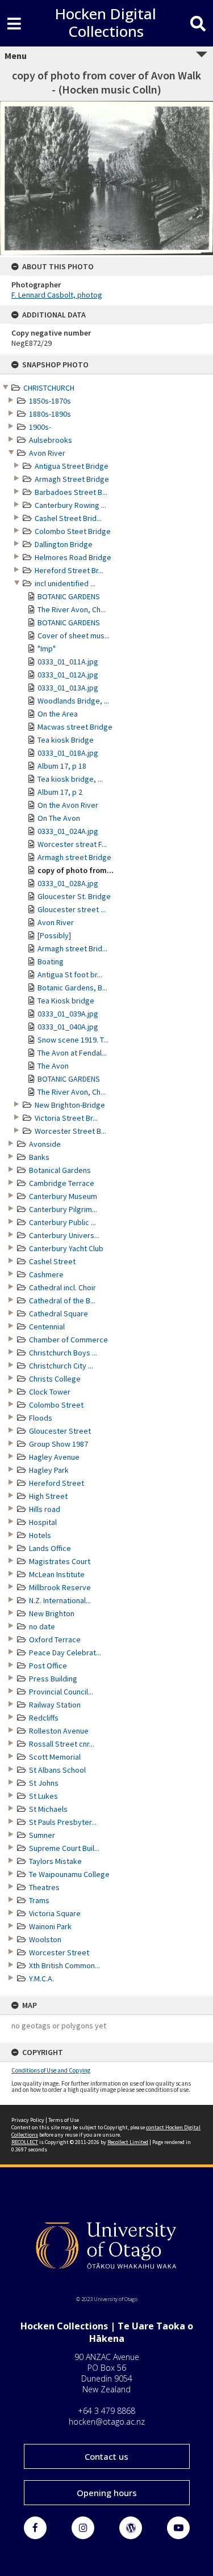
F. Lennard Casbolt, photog (57, 295)
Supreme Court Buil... (64, 1848)
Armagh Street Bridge (72, 479)
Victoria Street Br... (66, 1118)
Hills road (45, 1509)
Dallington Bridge (64, 544)
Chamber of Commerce (68, 1340)
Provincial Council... (61, 1692)
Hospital (43, 1522)
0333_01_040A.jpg (68, 1027)
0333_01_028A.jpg (68, 883)
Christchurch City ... (61, 1366)
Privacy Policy (28, 2120)
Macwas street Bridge (75, 727)
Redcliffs (44, 1718)
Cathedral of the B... (62, 1300)
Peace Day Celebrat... (65, 1653)
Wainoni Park (50, 1926)
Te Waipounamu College (69, 1874)
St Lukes (43, 1796)
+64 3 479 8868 (106, 2411)
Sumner (42, 1835)
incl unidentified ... (65, 583)
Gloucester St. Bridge (74, 896)
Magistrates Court (60, 1561)
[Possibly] (54, 935)
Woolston (45, 1939)
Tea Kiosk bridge (66, 1001)
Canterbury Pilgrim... (63, 1209)
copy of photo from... (76, 870)
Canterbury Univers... (64, 1235)
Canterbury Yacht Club (66, 1248)
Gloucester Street (60, 1431)
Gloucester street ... (72, 909)
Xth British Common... (64, 1965)
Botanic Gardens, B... (72, 988)
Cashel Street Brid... (68, 518)
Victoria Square (55, 1913)
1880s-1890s (50, 414)
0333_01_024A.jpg (68, 831)
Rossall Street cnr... (62, 1744)
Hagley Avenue (54, 1457)
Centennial (47, 1327)
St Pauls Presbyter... (63, 1822)
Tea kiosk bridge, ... (70, 779)
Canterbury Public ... (62, 1222)
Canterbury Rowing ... (70, 505)
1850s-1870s (50, 401)
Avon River (47, 453)
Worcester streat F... (72, 844)
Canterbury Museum (63, 1196)
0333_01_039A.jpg (68, 1014)
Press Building (53, 1679)
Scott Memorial (55, 1757)
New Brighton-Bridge (70, 1105)
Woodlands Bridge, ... (73, 701)
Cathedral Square (59, 1314)
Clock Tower (50, 1392)
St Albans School (57, 1770)
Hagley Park (49, 1470)
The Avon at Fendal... (72, 1053)
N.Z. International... (60, 1600)
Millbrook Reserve (60, 1587)
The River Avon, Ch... (72, 609)
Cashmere (46, 1274)
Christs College (55, 1379)
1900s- (40, 427)
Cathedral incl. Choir (62, 1287)
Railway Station (55, 1705)
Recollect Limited (128, 2142)
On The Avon (59, 818)
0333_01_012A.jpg (68, 675)
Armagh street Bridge (74, 857)
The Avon (53, 1066)
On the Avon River (68, 805)
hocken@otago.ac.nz (107, 2422)
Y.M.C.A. (41, 1978)
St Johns (44, 1783)
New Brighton (52, 1613)
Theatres (44, 1887)
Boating (51, 961)
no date (42, 1626)
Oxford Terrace (55, 1639)
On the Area (58, 714)
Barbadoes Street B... (71, 492)
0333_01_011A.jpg (68, 662)
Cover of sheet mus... (74, 635)
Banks (39, 1157)
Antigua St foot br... (70, 975)
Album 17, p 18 (62, 766)
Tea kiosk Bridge (66, 740)
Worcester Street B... (70, 1131)
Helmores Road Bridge (73, 557)
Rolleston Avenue (59, 1731)
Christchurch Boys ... (63, 1353)
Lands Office (50, 1548)
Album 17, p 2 (60, 792)
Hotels (40, 1535)
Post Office (48, 1666)
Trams (39, 1900)
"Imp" (47, 649)
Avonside (45, 1144)
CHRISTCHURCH (49, 388)
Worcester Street (59, 1952)
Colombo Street (56, 1405)
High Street (48, 1496)
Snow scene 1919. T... (73, 1040)
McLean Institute (57, 1574)
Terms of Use (64, 2120)
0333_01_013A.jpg (68, 688)
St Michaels (48, 1809)
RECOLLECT (25, 2142)
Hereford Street (57, 1483)
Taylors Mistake (55, 1861)
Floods (41, 1418)
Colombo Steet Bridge (73, 531)
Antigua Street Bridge (72, 466)
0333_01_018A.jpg (68, 753)
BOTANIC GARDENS (69, 596)
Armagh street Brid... (72, 948)
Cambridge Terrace (62, 1183)
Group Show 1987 (59, 1444)
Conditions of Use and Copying (51, 2070)
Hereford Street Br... (69, 570)
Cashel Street (52, 1261)
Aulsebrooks (51, 440)
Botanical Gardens (60, 1170)
